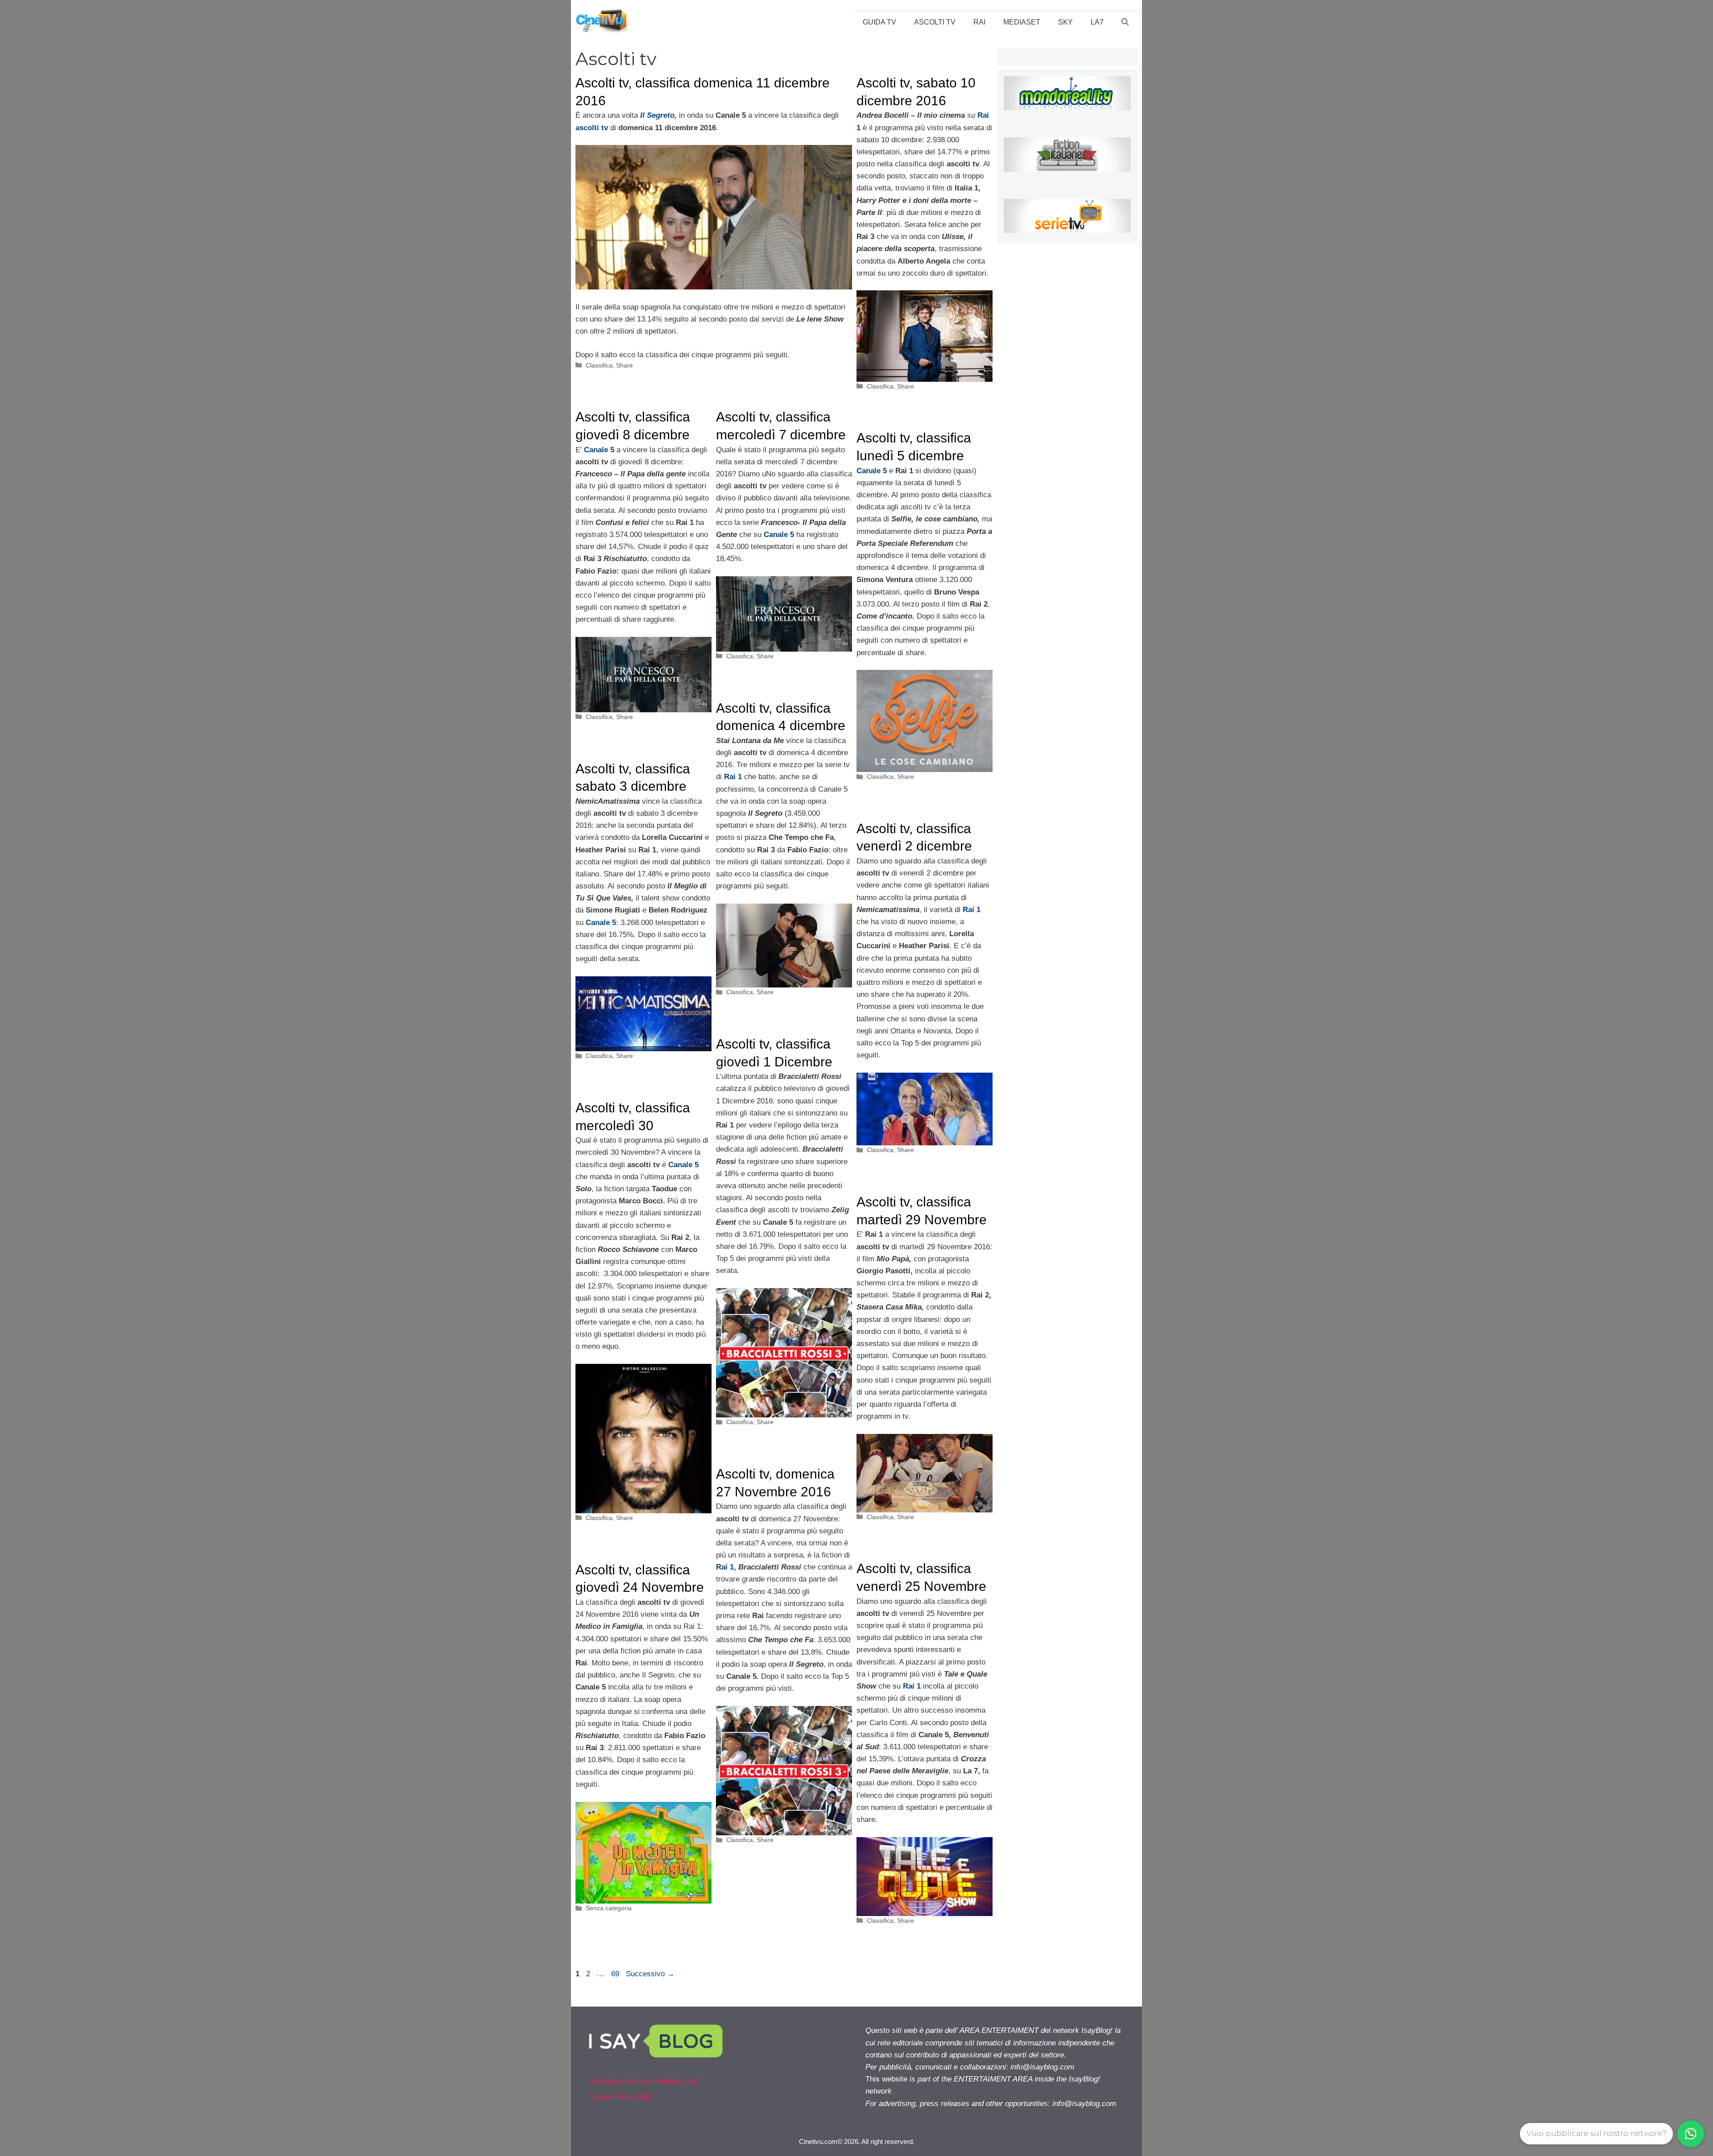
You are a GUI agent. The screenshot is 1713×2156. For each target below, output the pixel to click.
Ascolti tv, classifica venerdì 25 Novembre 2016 (921, 1586)
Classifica (599, 365)
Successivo (650, 1974)
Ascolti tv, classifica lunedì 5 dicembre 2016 (914, 455)
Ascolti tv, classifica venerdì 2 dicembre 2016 (914, 846)
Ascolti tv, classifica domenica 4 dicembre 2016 (781, 726)
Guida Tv (879, 22)
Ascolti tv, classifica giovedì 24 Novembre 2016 (640, 1587)
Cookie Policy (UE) (621, 2097)
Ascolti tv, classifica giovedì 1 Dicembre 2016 (774, 1061)
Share (625, 365)
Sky (1065, 22)
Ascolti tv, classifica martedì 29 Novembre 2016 (922, 1219)
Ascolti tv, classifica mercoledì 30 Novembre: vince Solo (641, 1125)
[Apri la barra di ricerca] (1125, 22)
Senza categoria (609, 1908)
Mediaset (1022, 22)
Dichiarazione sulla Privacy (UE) (643, 2081)
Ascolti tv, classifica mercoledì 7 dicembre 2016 (781, 434)
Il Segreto (656, 115)
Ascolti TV (935, 22)
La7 (1097, 22)
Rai (979, 22)
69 (616, 1974)
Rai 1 (725, 1567)
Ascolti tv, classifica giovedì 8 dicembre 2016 (633, 434)
